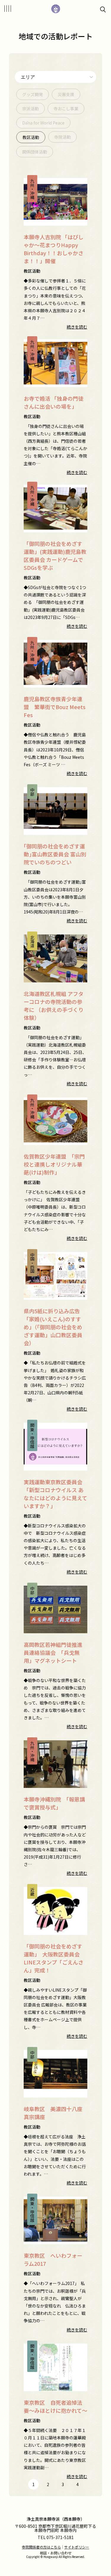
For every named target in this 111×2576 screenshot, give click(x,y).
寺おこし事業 (66, 109)
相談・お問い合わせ (56, 2553)
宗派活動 (30, 109)
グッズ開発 (33, 94)
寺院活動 (62, 137)
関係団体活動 (35, 152)
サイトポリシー (77, 2547)
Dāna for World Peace (43, 123)
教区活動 (31, 137)
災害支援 (66, 94)
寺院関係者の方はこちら (41, 2547)
